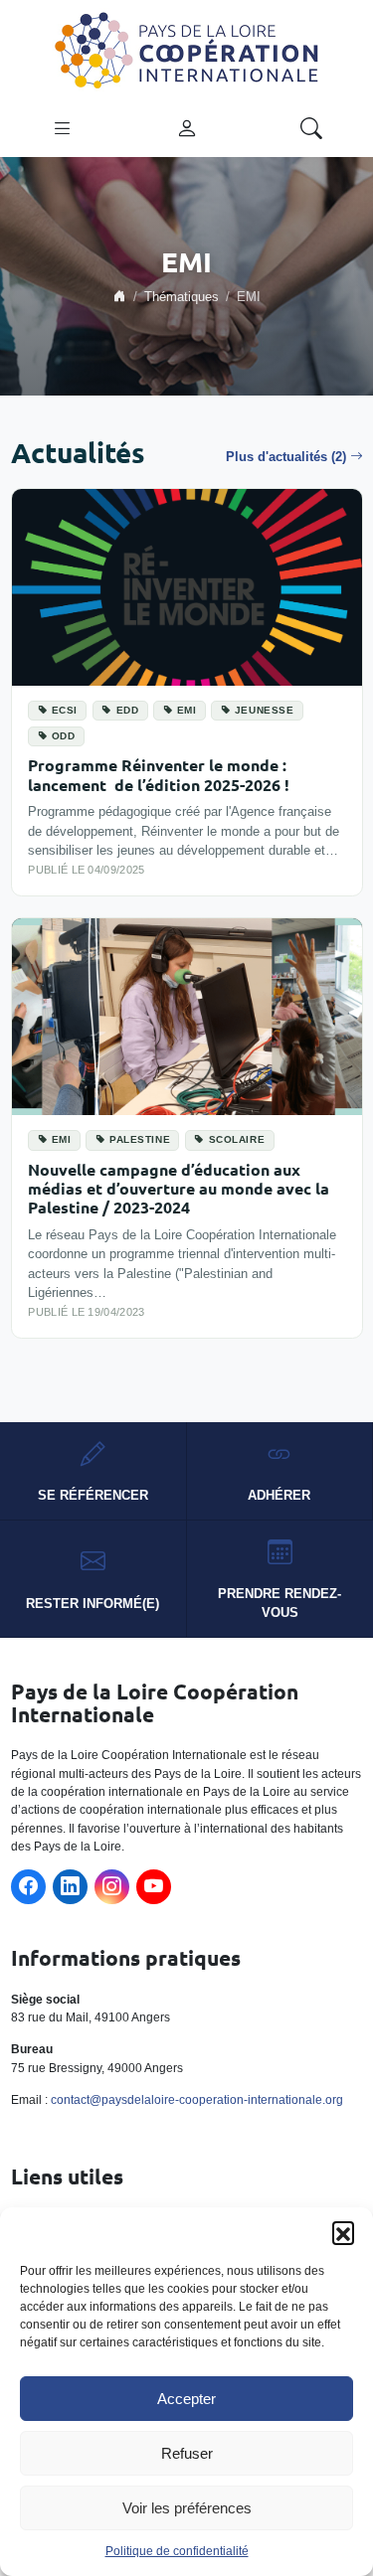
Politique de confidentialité (177, 2551)
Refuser (187, 2453)
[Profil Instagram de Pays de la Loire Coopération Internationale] (112, 1887)
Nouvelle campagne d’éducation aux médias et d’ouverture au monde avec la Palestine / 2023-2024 (179, 1189)
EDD (128, 710)
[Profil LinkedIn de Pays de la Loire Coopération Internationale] (70, 1887)
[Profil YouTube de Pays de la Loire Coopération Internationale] (154, 1887)
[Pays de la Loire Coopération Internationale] (187, 49)
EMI (187, 710)
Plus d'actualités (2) (286, 457)
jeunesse (265, 710)
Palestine (140, 1139)
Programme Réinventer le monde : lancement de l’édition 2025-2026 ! (159, 774)
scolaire (237, 1139)
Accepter (186, 2399)
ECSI (65, 710)
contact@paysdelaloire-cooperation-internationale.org (197, 2100)
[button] (343, 2232)
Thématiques (182, 297)
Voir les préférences (187, 2508)
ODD (64, 736)
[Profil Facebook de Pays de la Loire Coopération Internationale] (28, 1887)
